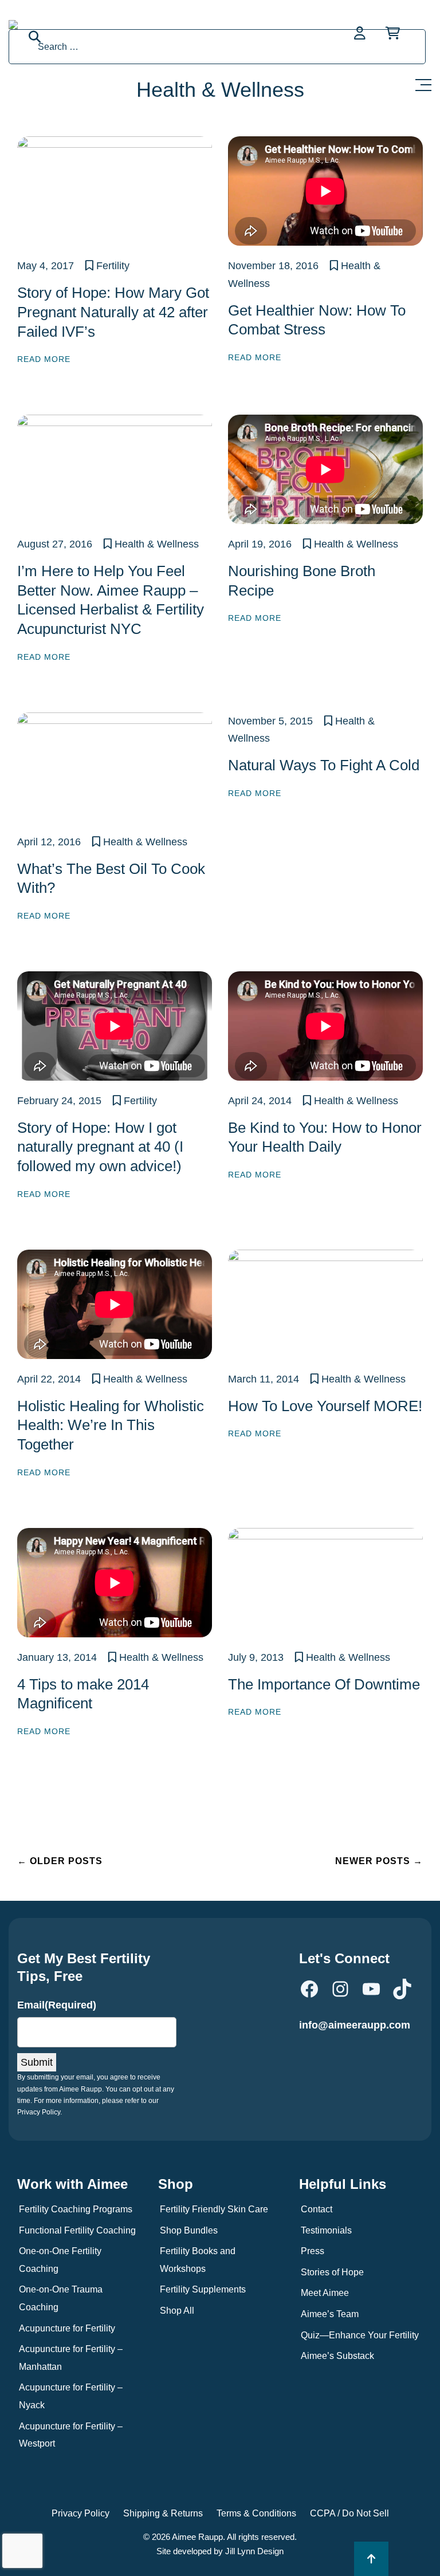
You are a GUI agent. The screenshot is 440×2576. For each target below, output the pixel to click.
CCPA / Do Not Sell (349, 2513)
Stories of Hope (332, 2272)
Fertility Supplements (203, 2289)
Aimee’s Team (330, 2314)
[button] (426, 82)
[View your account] (361, 33)
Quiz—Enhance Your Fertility (360, 2335)
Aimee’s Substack (337, 2356)
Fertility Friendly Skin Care (214, 2209)
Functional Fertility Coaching (77, 2230)
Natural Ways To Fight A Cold (324, 765)
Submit (37, 2062)
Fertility (113, 266)
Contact (317, 2209)
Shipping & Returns (163, 2513)
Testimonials (326, 2230)
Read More (44, 359)
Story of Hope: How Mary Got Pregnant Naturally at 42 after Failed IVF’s (113, 312)
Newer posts (379, 1861)
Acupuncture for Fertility (67, 2328)
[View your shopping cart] (393, 33)
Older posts (60, 1861)
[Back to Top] (371, 2559)
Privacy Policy (80, 2513)
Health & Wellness (157, 544)
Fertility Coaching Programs (76, 2209)
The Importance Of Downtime (324, 1684)
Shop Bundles (189, 2230)
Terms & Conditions (256, 2513)
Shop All (177, 2311)
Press (313, 2251)
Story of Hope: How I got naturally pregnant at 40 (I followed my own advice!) (100, 1147)
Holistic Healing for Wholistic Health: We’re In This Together (111, 1425)
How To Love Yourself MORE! (325, 1406)
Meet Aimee (325, 2293)
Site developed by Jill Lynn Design (220, 2551)
